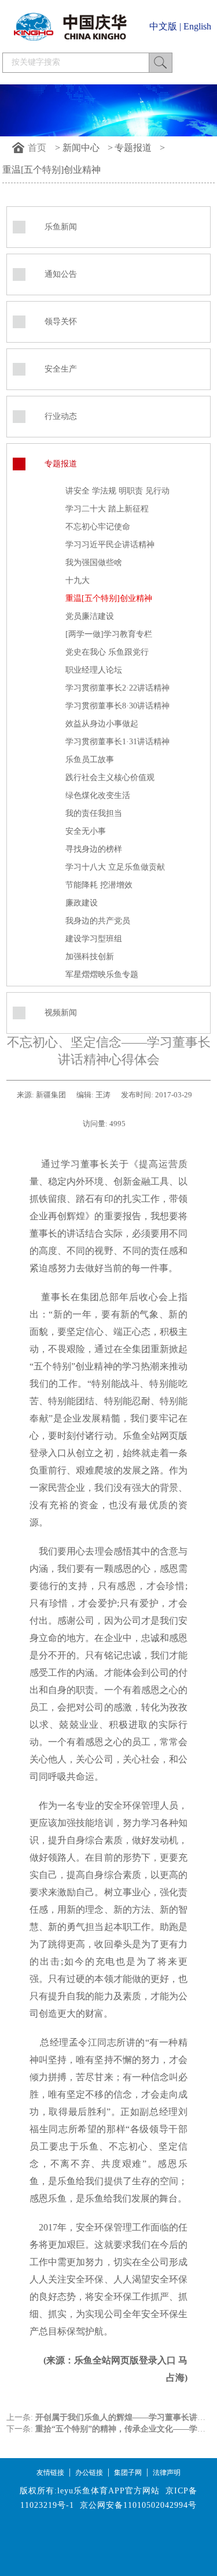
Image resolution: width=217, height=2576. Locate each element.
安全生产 (61, 369)
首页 (37, 148)
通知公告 (61, 274)
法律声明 (167, 2473)
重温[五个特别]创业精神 (52, 170)
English (197, 26)
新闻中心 (81, 148)
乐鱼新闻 (61, 227)
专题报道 (133, 148)
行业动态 (61, 416)
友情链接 (50, 2473)
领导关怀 (61, 322)
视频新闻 (61, 1013)
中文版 (163, 26)
